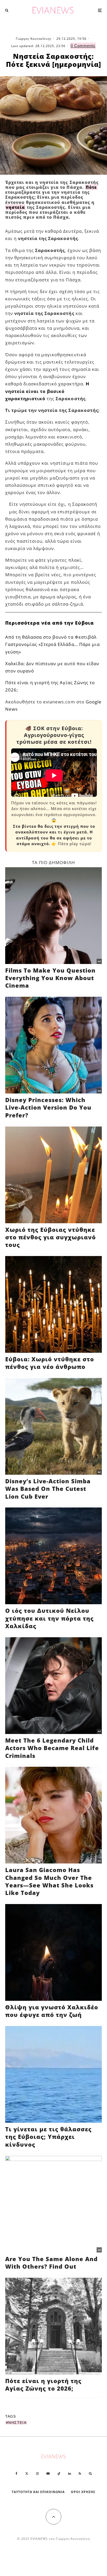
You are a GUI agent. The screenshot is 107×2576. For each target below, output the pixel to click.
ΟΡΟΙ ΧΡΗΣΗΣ (83, 2492)
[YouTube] (48, 2474)
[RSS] (80, 2474)
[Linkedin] (70, 2474)
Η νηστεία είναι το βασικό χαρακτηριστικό (47, 391)
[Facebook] (16, 2474)
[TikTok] (59, 2474)
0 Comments (83, 46)
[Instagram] (37, 2474)
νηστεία (15, 207)
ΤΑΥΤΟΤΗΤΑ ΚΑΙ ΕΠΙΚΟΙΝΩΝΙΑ (38, 2492)
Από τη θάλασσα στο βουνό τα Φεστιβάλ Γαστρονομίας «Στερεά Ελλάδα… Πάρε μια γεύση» (52, 644)
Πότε (91, 187)
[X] (27, 2474)
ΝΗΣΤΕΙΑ (17, 2423)
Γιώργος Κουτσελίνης (34, 39)
